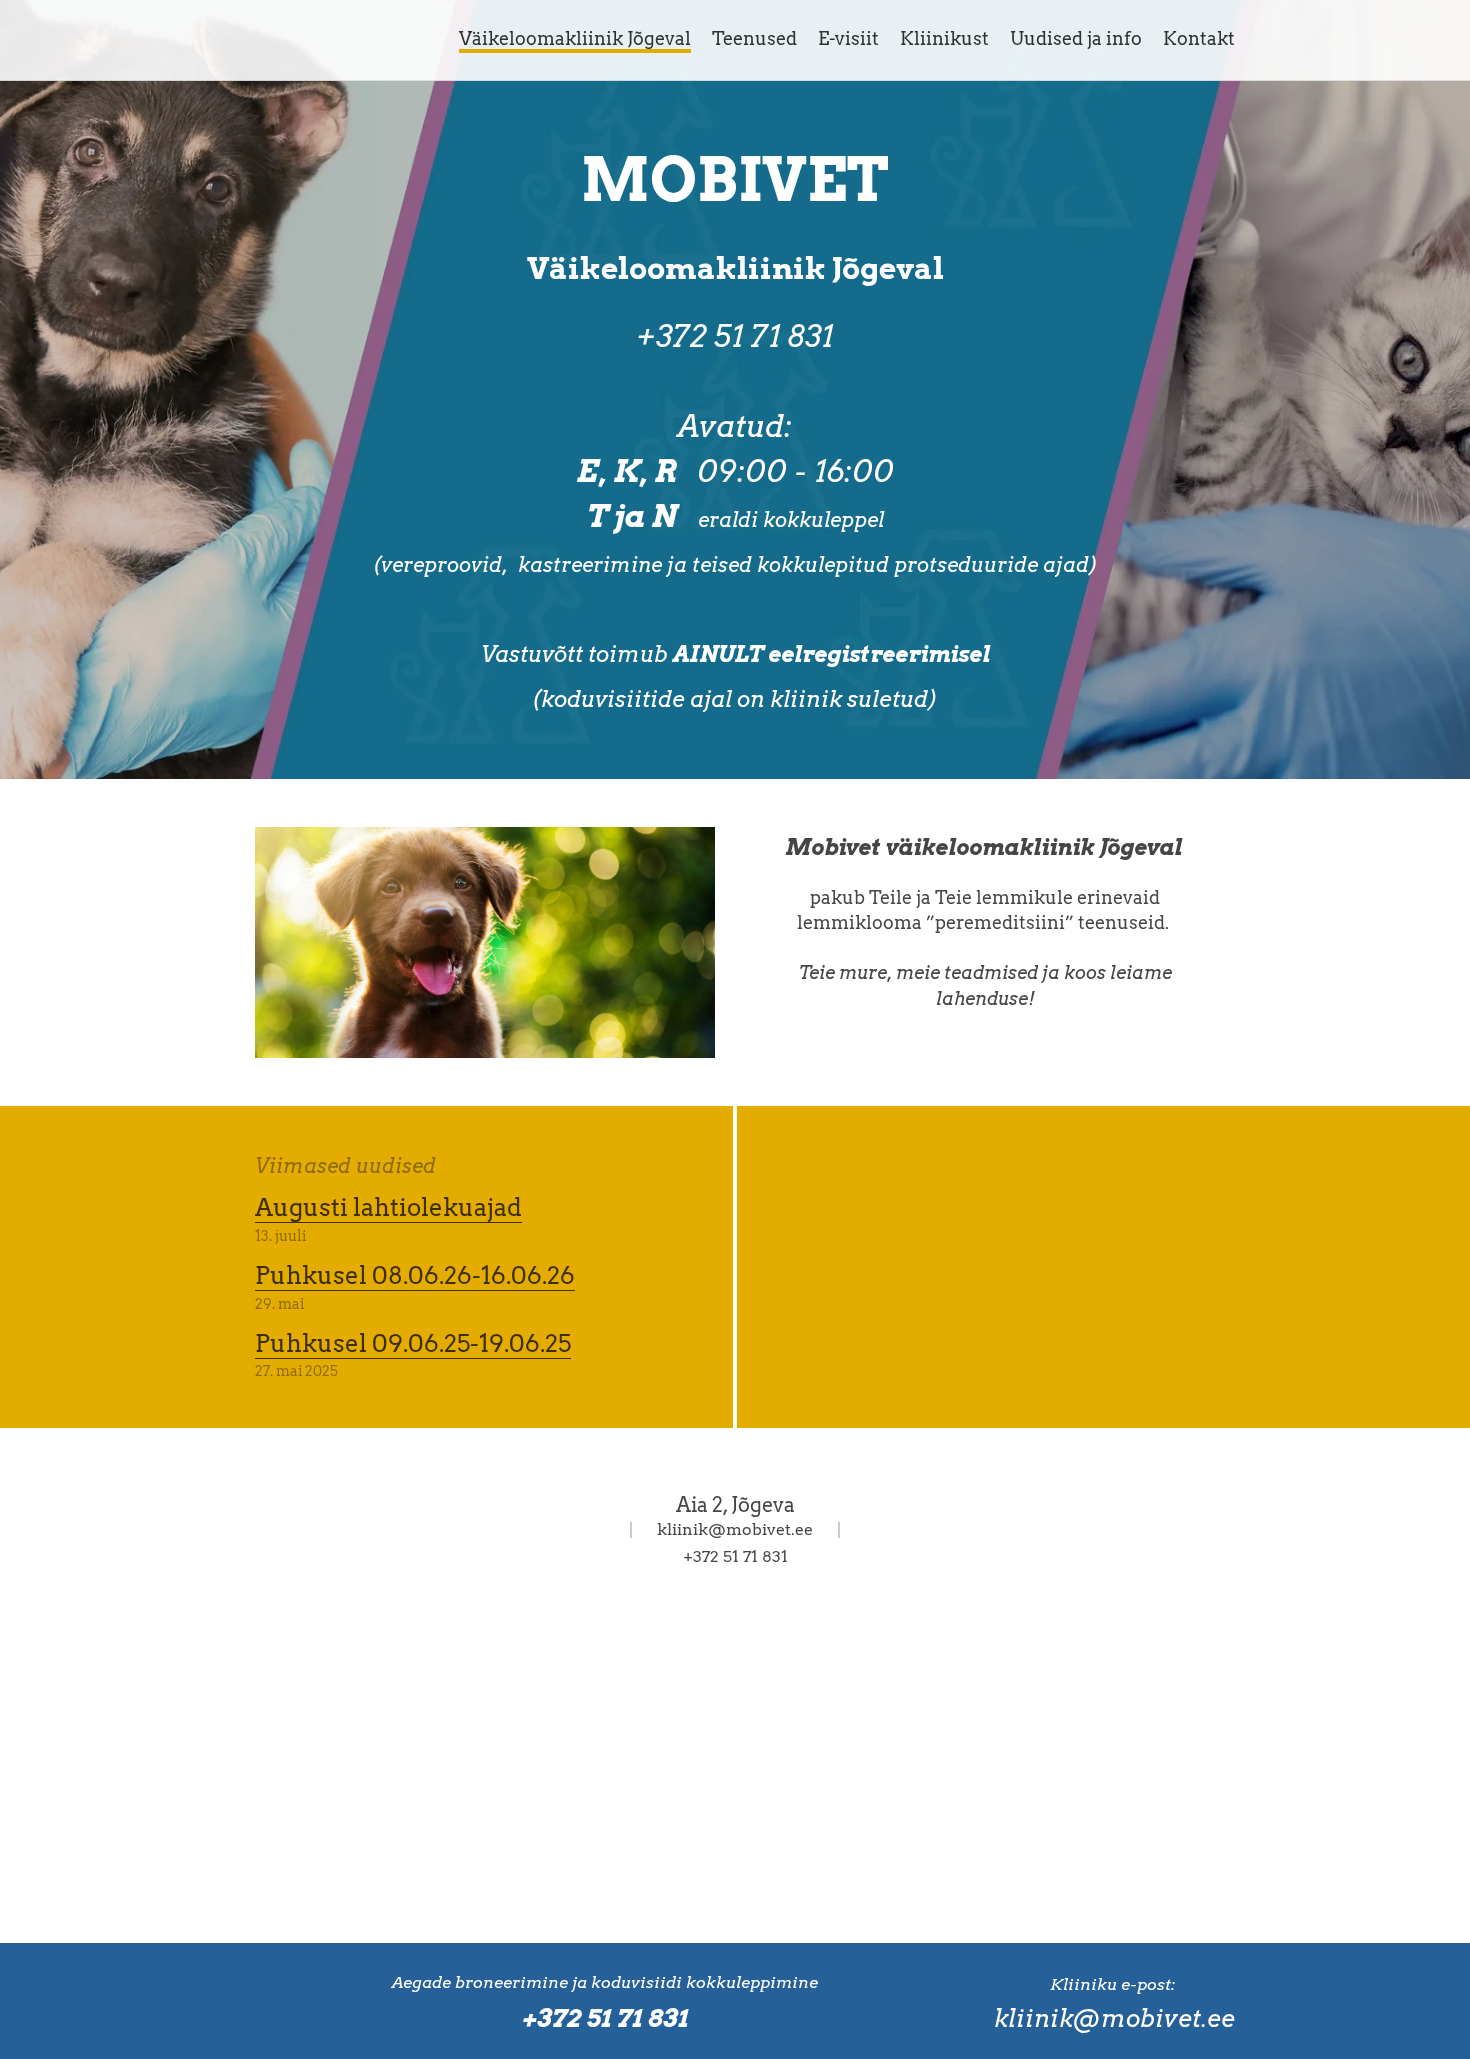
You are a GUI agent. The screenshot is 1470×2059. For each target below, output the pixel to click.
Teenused (754, 38)
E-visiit (848, 38)
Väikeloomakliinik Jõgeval (575, 38)
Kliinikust (944, 38)
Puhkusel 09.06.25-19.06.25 (413, 1343)
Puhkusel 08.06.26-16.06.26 (415, 1275)
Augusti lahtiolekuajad (388, 1207)
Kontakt (1199, 38)
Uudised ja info (1076, 38)
